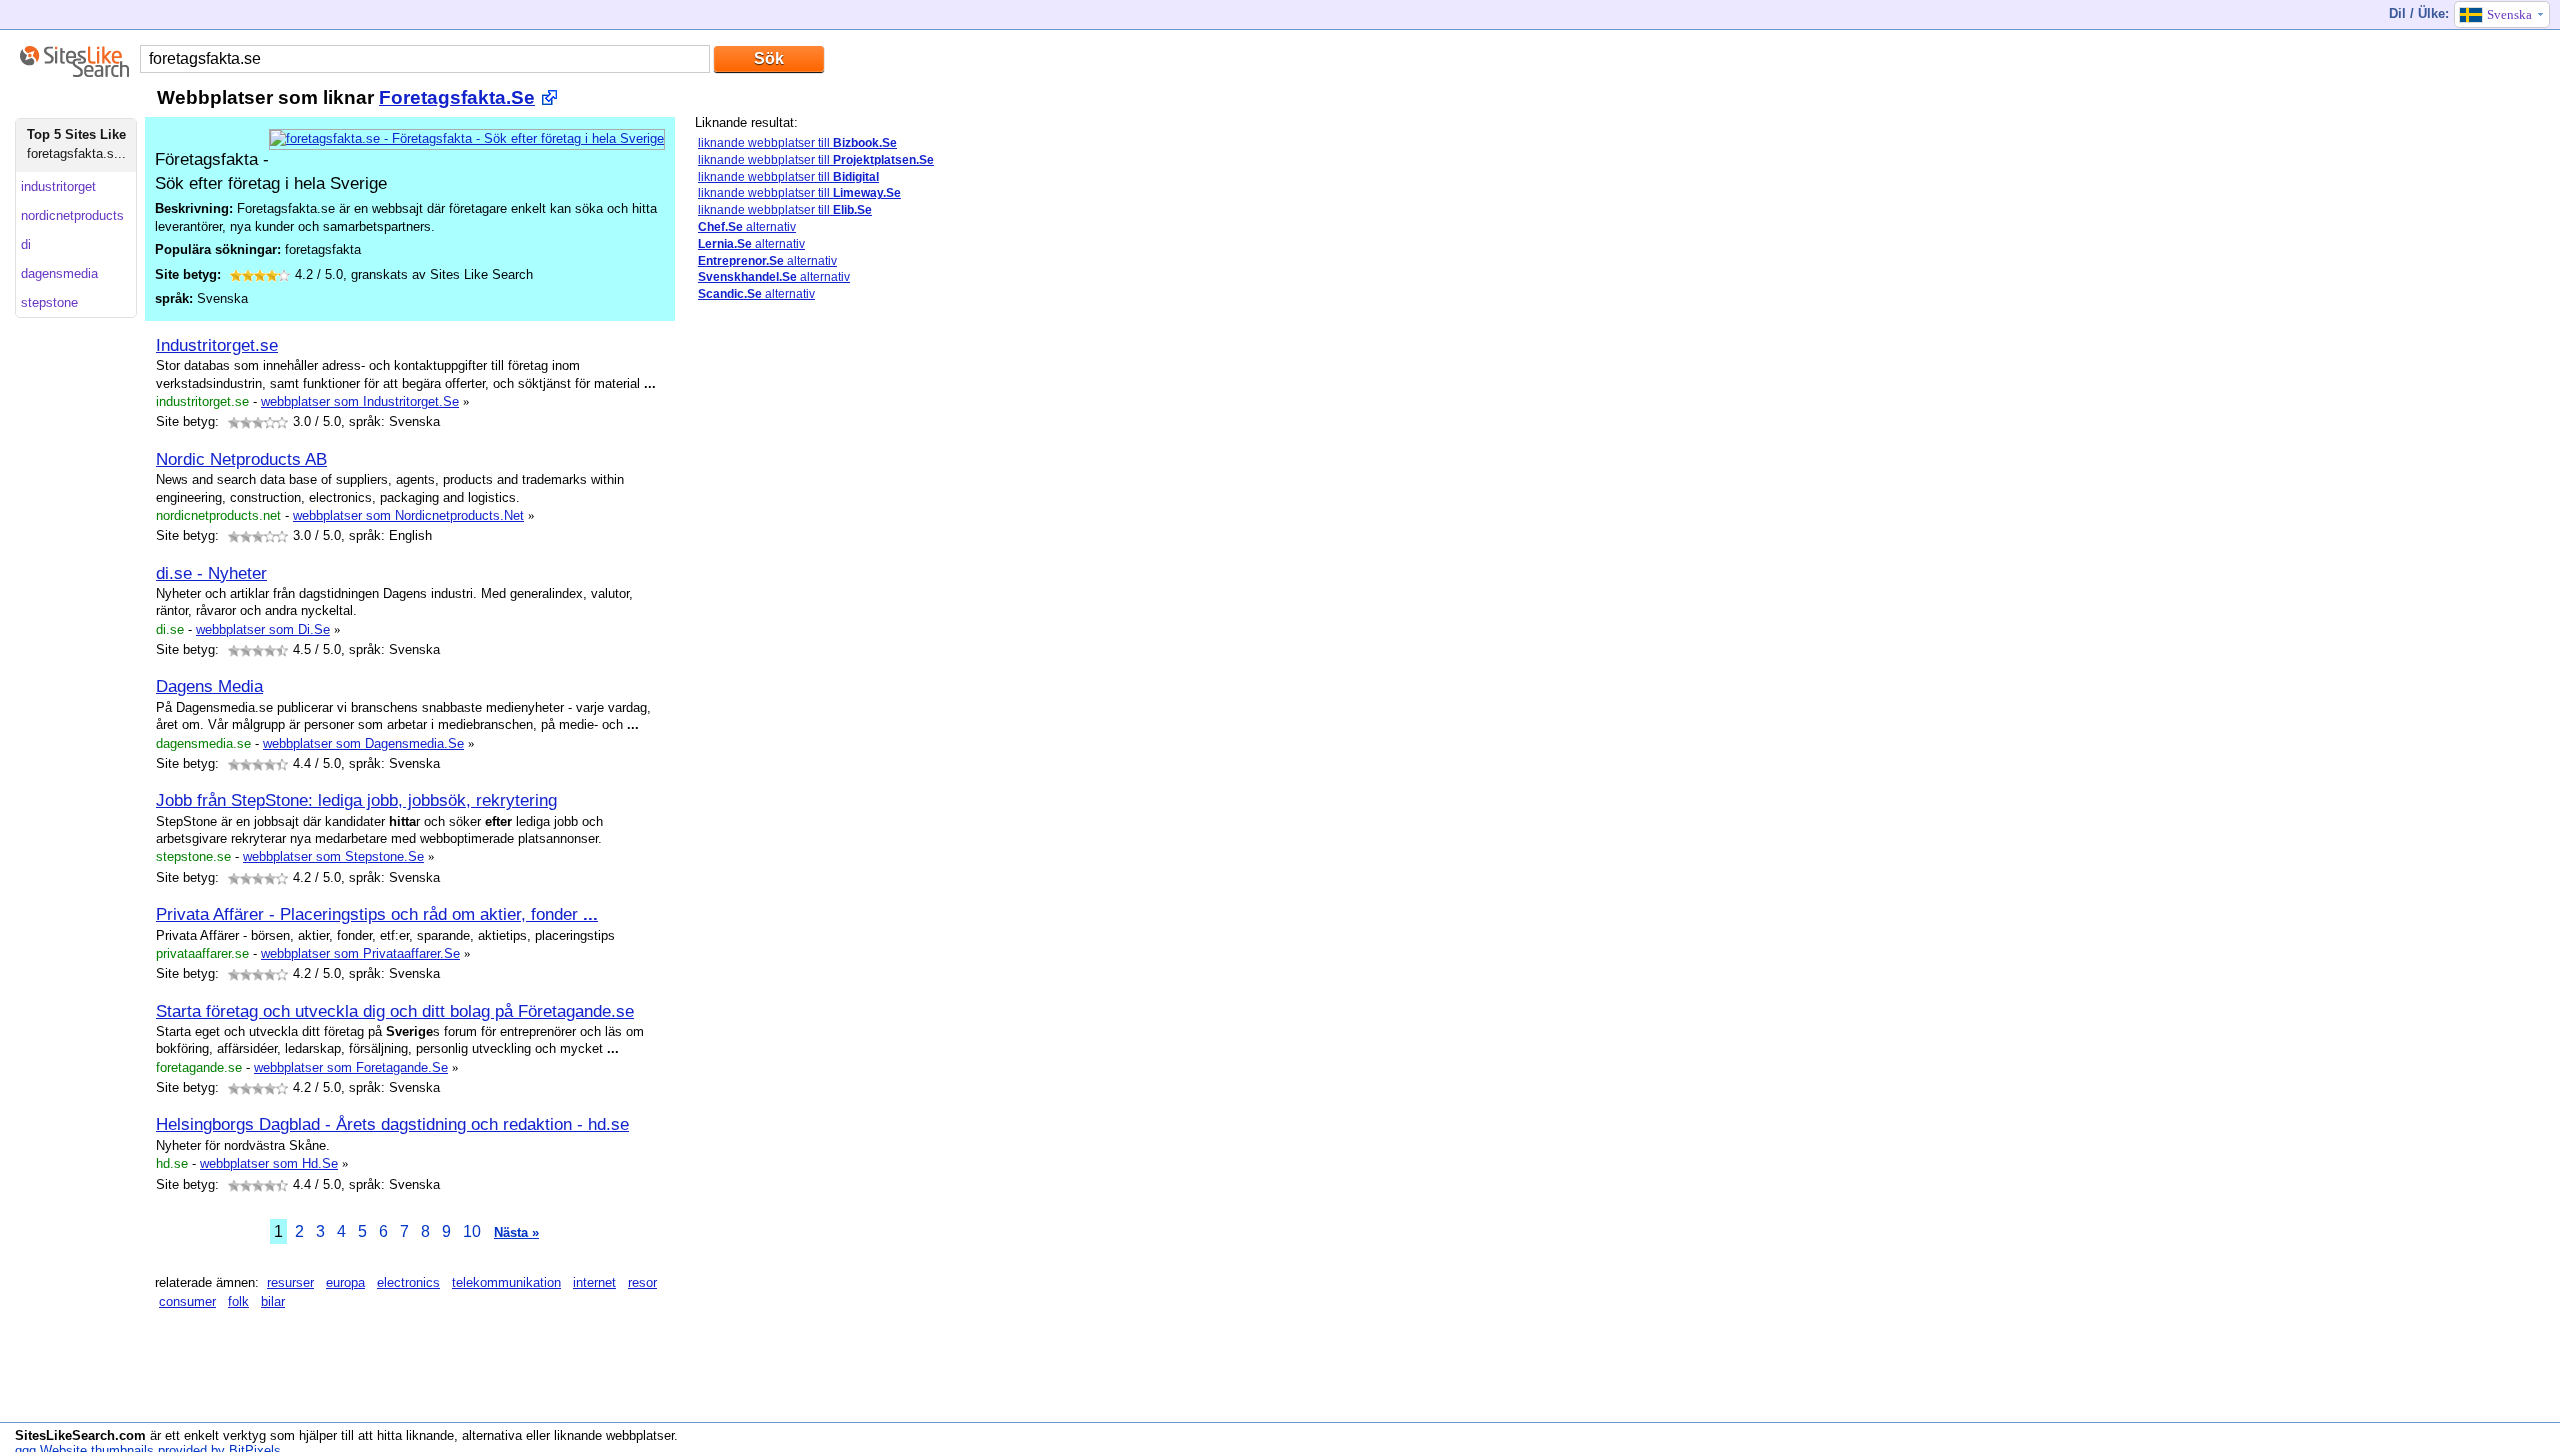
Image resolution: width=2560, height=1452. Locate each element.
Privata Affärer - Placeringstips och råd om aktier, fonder (377, 914)
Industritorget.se (217, 345)
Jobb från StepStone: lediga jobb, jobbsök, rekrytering (356, 800)
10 (472, 1231)
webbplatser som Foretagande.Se (351, 1067)
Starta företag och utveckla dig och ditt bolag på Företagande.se (395, 1011)
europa (345, 1282)
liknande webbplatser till (797, 143)
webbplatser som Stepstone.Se (333, 856)
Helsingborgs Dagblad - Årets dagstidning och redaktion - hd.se (392, 1124)
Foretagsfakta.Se (457, 97)
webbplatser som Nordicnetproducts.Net (408, 515)
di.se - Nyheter (211, 573)
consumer (187, 1301)
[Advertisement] (775, 633)
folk (238, 1301)
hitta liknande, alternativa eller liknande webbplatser (525, 1435)
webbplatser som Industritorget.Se (360, 401)
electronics (408, 1282)
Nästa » (516, 1232)
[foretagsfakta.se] (467, 138)
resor (642, 1282)
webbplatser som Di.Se (263, 629)
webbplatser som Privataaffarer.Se (360, 953)
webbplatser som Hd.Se (269, 1163)
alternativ (747, 227)
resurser (290, 1282)
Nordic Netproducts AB (241, 459)
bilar (273, 1301)
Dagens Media (209, 686)
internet (594, 1282)
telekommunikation (506, 1282)
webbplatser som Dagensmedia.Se (363, 743)
